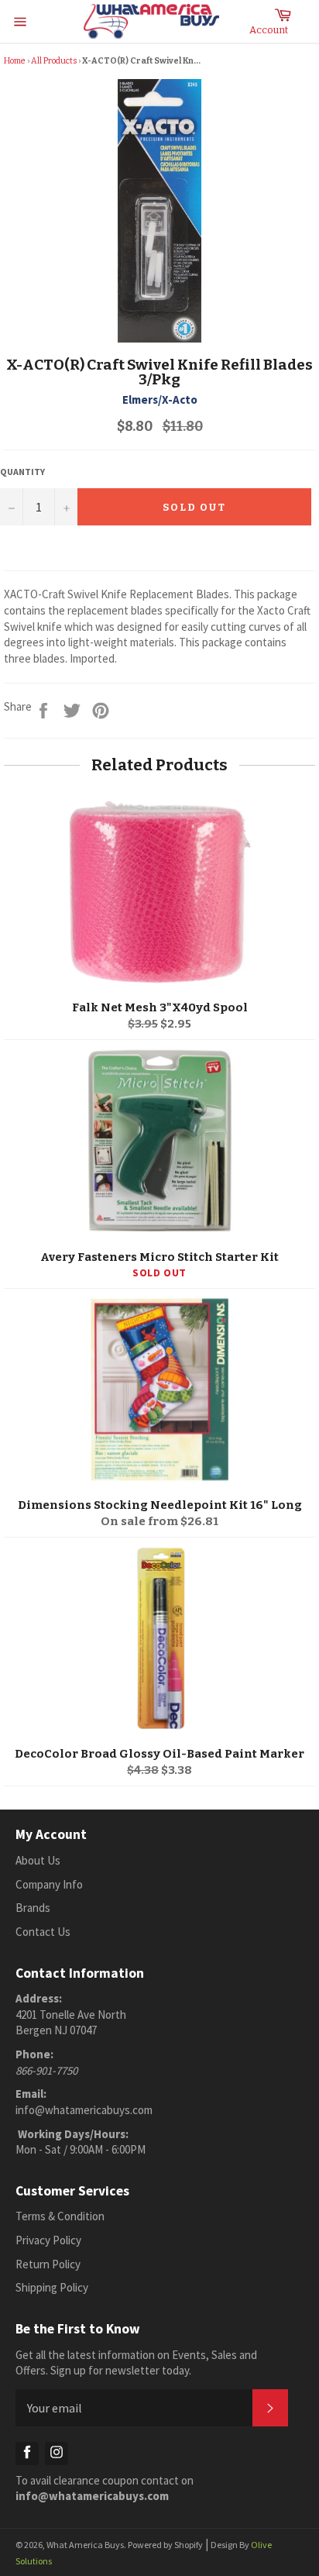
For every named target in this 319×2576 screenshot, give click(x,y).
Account (269, 30)
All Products (54, 61)
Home (15, 61)
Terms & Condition (60, 2216)
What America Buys (85, 2545)
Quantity (22, 472)
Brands (33, 1908)
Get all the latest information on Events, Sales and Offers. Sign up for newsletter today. (136, 2363)
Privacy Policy (48, 2240)
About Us (38, 1860)
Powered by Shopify (165, 2545)
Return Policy (48, 2264)
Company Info (49, 1884)
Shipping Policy (52, 2287)
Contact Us (43, 1932)
